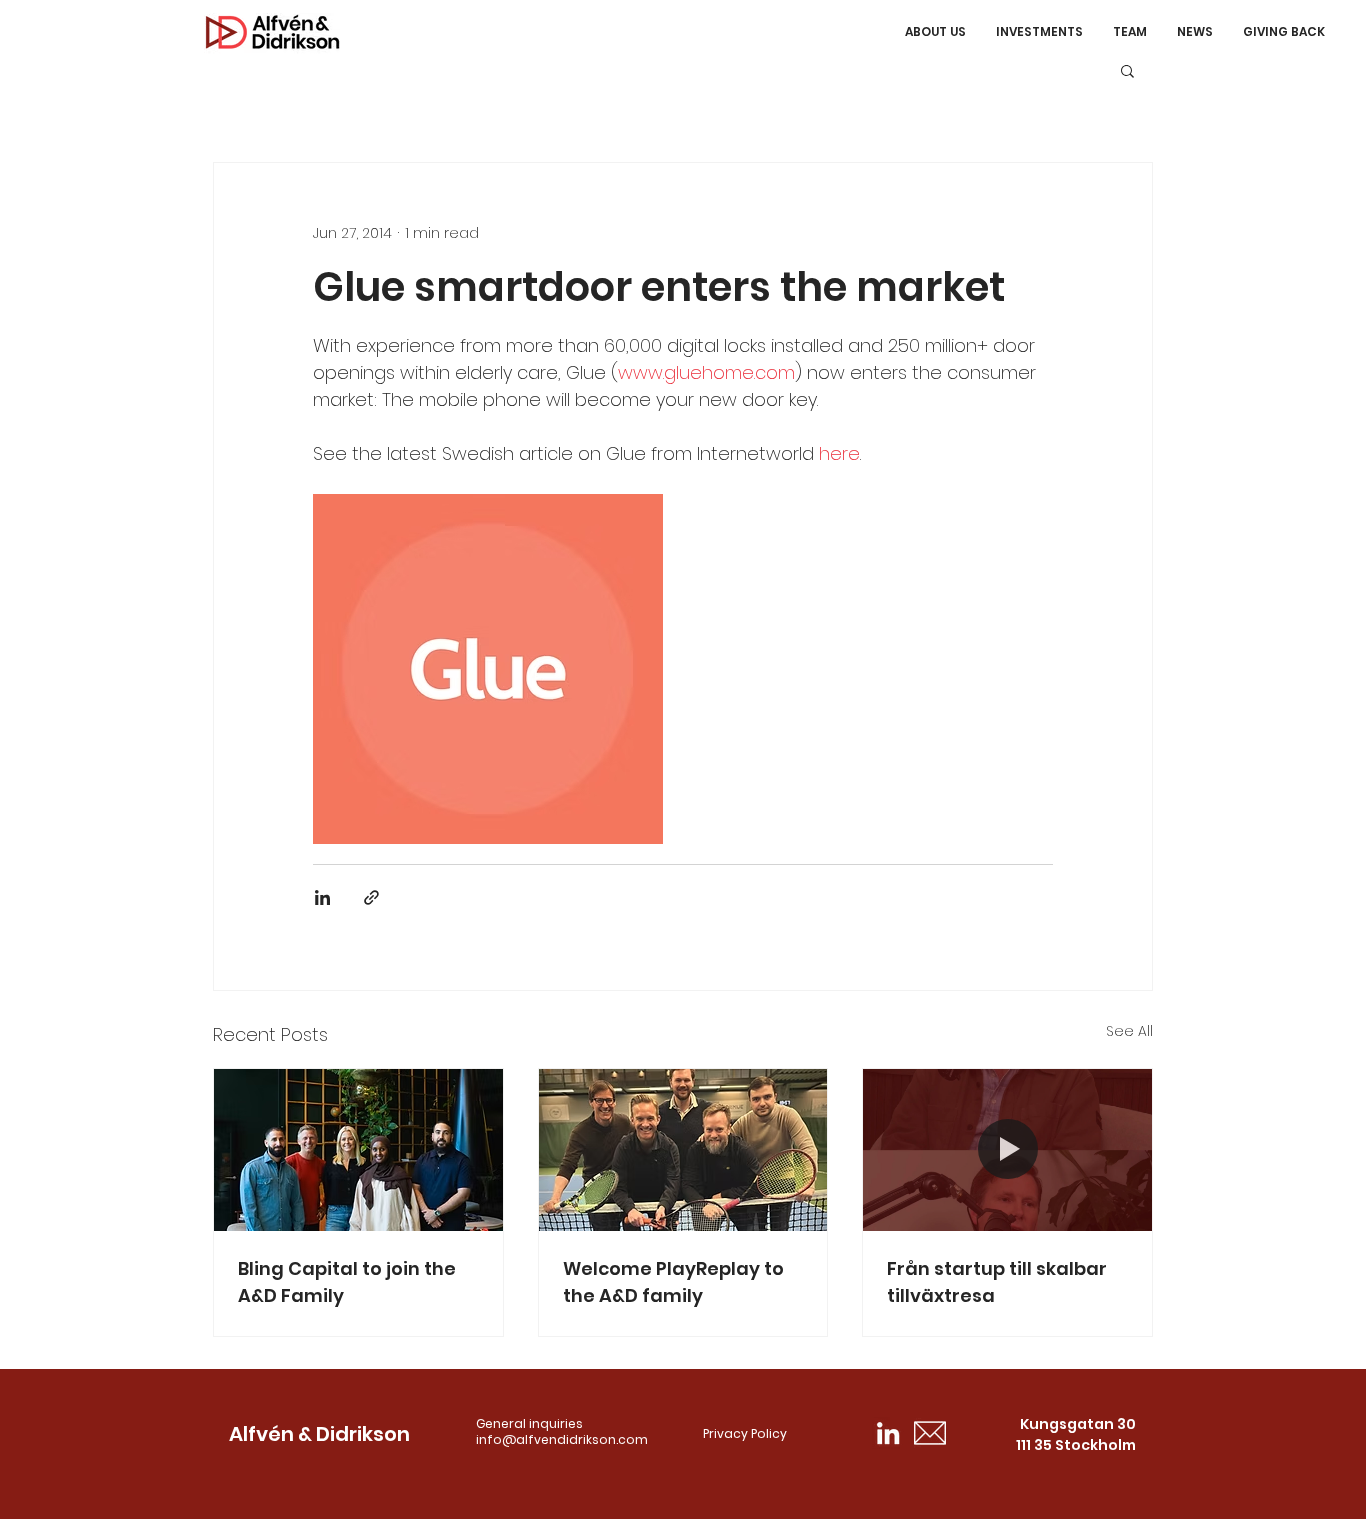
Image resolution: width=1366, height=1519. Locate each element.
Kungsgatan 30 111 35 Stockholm (1076, 1434)
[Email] (930, 1433)
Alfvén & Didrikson (319, 1434)
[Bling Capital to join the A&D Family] (358, 1150)
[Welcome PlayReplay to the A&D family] (683, 1150)
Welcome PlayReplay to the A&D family (673, 1282)
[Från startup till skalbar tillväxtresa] (1007, 1150)
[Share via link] (371, 897)
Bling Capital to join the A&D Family (347, 1282)
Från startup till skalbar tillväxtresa (997, 1282)
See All (1129, 1031)
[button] (1127, 70)
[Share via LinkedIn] (322, 897)
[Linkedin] (888, 1433)
